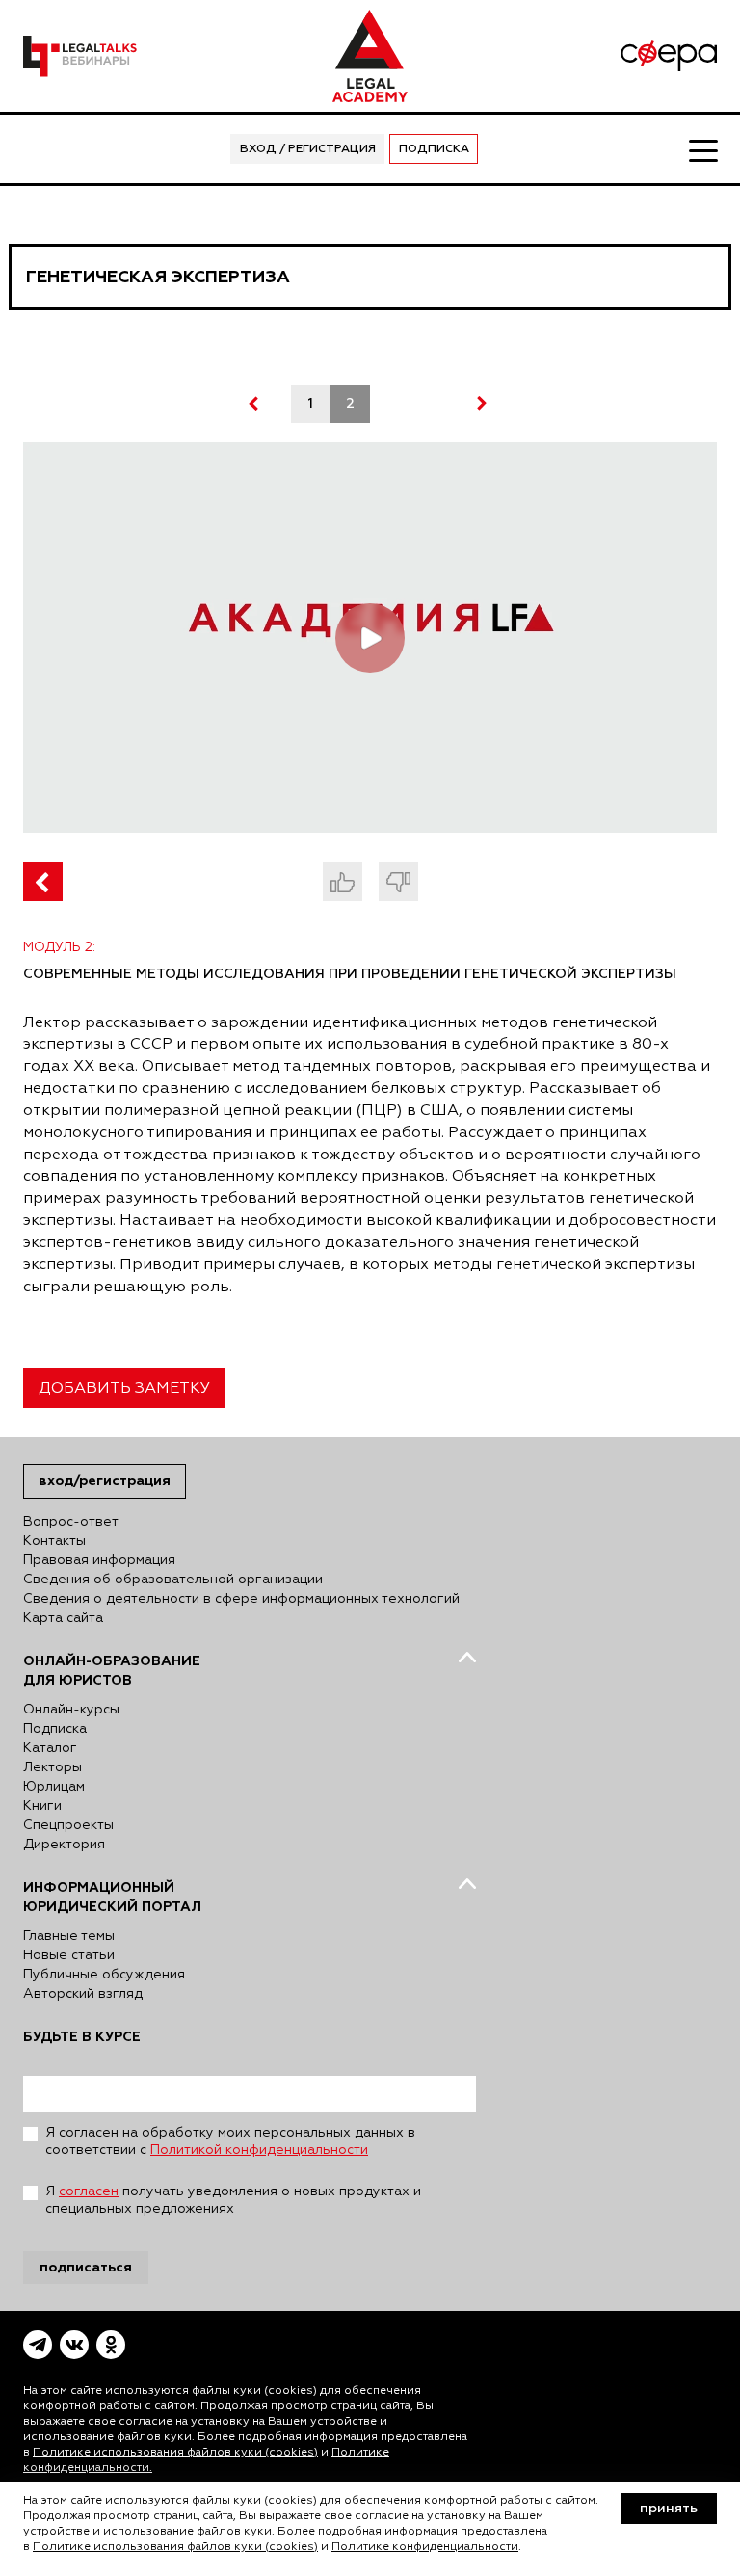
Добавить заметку (124, 1389)
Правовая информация (99, 1560)
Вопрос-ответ (71, 1522)
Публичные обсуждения (104, 1975)
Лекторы (53, 1767)
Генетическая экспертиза (158, 277)
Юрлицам (54, 1787)
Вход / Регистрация (308, 149)
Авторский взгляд (83, 1994)
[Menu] (703, 149)
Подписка (434, 149)
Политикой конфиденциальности (259, 2150)
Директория (64, 1845)
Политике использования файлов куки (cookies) (175, 2453)
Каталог (50, 1748)
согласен (89, 2191)
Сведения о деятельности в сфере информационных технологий (241, 1599)
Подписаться (86, 2267)
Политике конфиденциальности (425, 2547)
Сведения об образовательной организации (173, 1580)
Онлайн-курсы (71, 1710)
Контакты (54, 1541)
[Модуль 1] (43, 881)
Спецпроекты (68, 1825)
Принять (669, 2509)
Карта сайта (63, 1618)
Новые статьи (69, 1955)
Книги (42, 1806)
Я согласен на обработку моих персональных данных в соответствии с (230, 2141)
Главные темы (69, 1936)
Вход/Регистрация (105, 1481)
